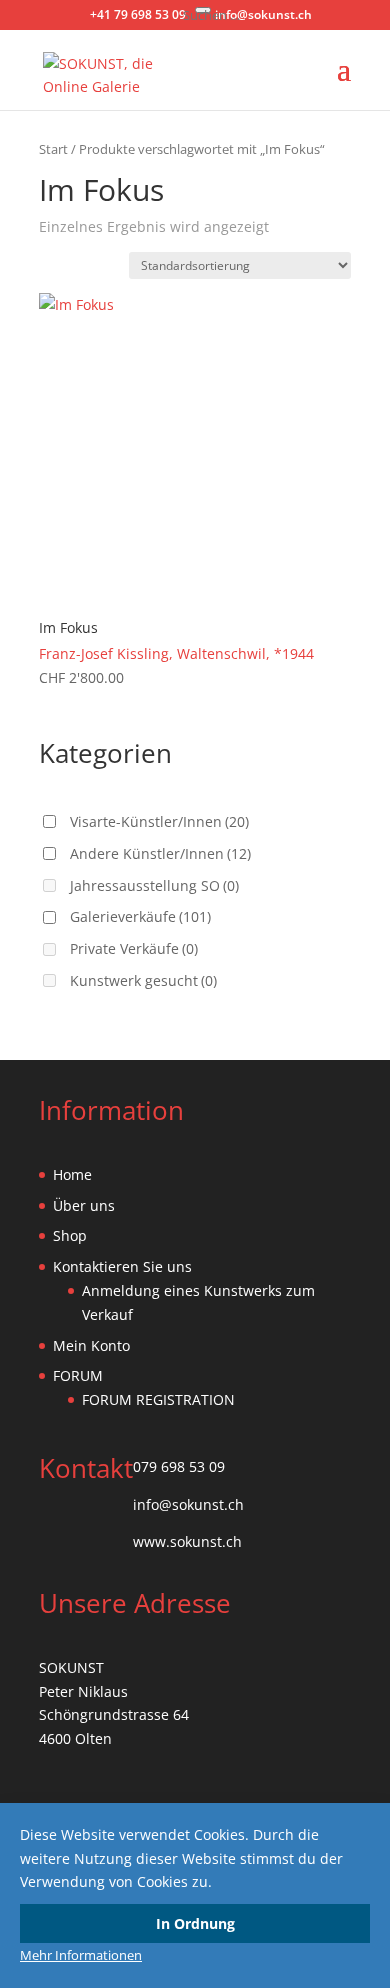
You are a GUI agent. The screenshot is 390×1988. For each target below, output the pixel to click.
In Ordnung (195, 1923)
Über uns (84, 1205)
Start (53, 149)
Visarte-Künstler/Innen (159, 821)
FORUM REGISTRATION (158, 1399)
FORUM (78, 1375)
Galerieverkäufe (140, 916)
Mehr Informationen (81, 1955)
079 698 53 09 (179, 1466)
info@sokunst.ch (188, 1504)
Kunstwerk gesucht (143, 980)
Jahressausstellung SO (154, 885)
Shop (70, 1235)
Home (72, 1174)
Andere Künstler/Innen (160, 853)
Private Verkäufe (134, 948)
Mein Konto (91, 1345)
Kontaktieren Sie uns (122, 1266)
